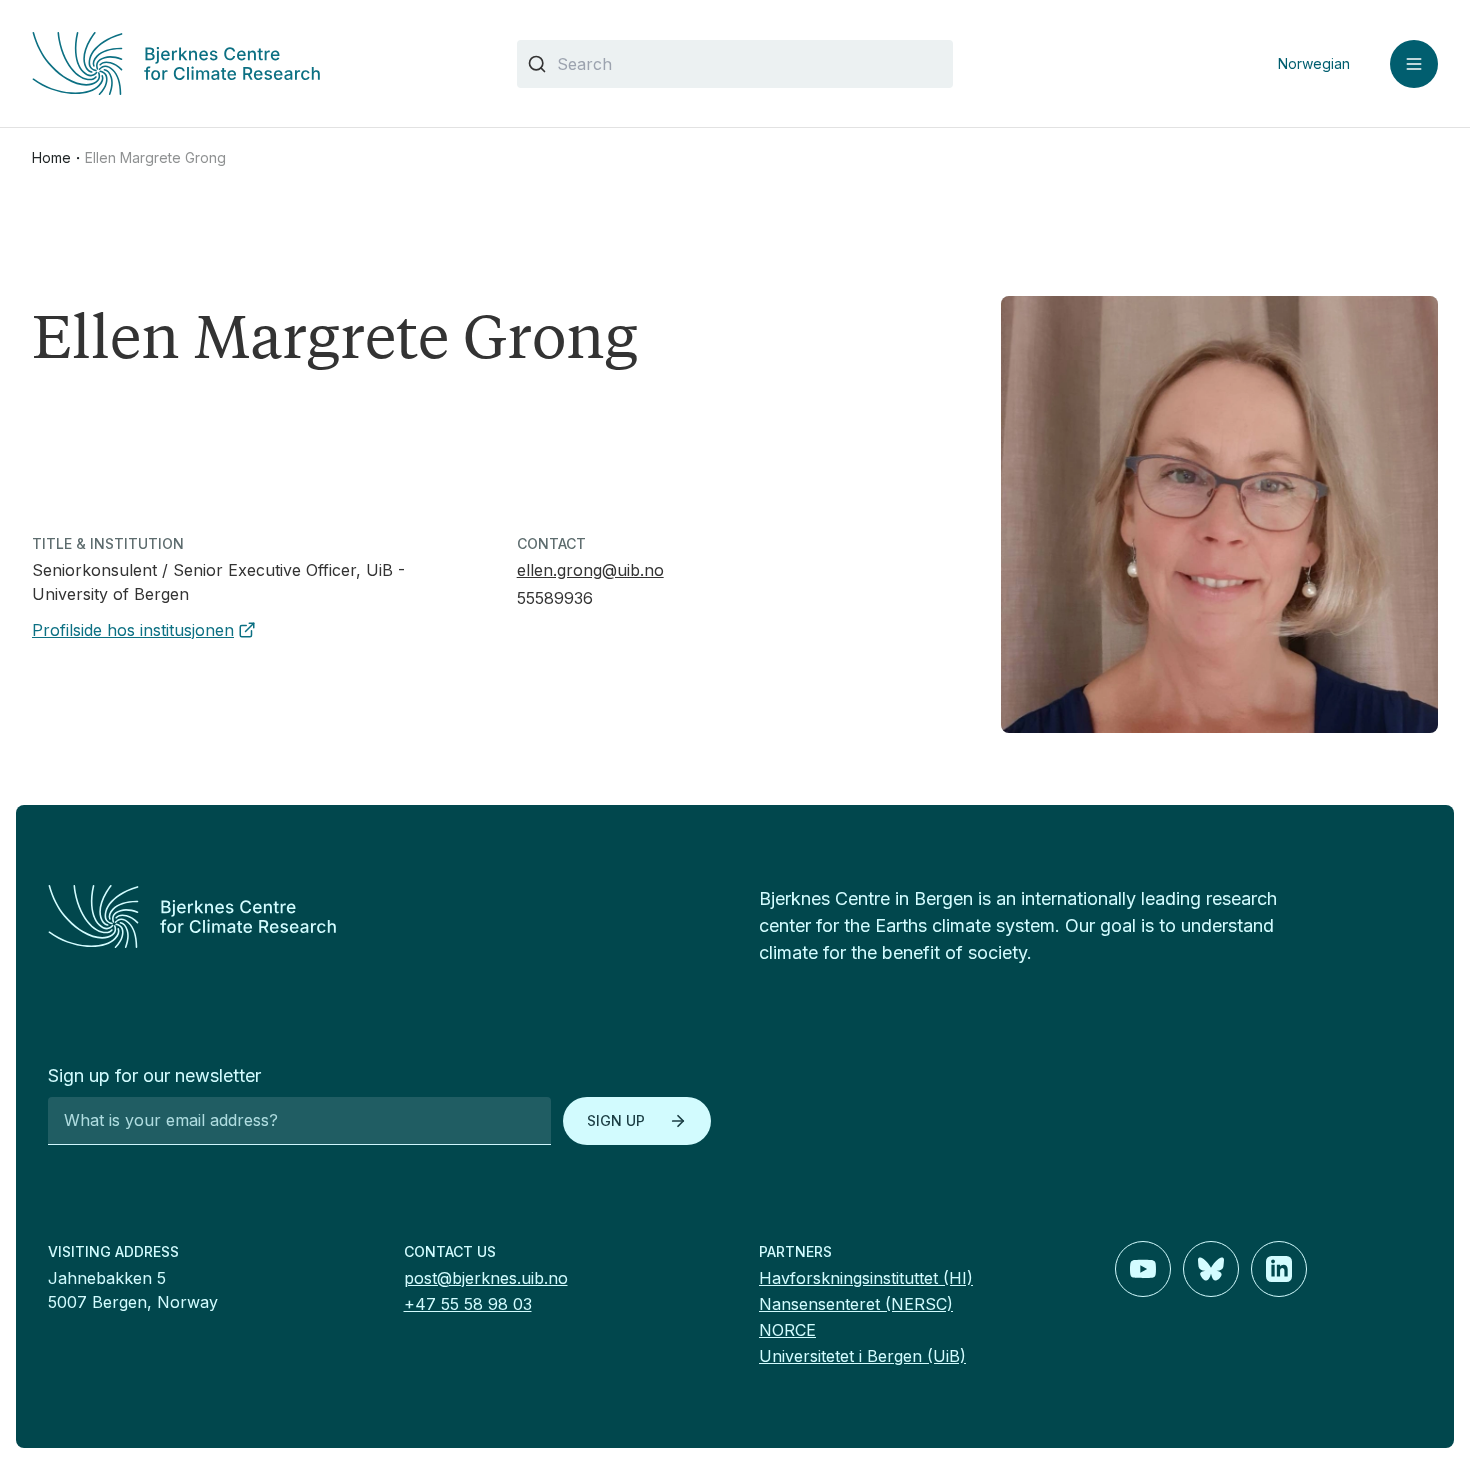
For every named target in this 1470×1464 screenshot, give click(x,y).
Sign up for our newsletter (154, 1075)
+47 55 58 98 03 (468, 1304)
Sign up (616, 1120)
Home (51, 157)
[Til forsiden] (250, 63)
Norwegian (1314, 63)
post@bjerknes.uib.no (486, 1278)
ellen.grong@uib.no (590, 570)
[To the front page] (379, 916)
